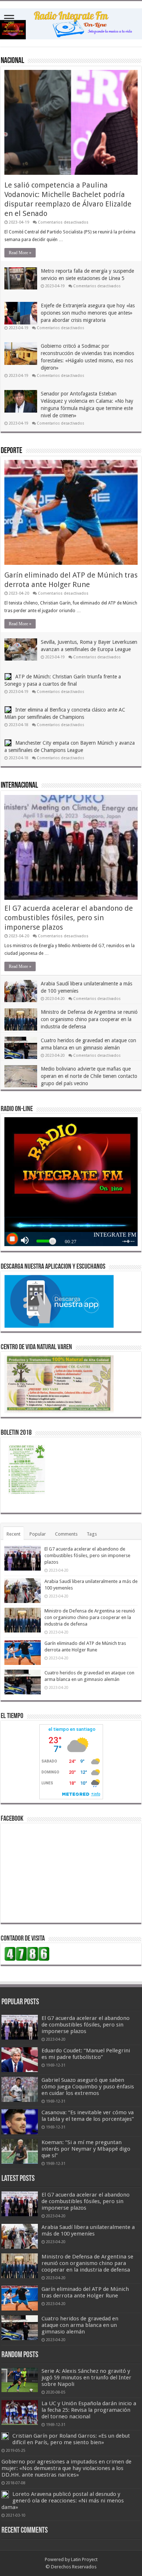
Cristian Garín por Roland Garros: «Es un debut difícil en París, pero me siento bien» (71, 2439)
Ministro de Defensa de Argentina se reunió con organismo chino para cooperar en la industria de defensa (89, 1019)
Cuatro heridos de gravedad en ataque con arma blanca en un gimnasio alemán (80, 2325)
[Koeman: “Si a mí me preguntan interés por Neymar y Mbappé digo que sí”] (20, 2151)
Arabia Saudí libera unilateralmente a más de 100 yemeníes (88, 2230)
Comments (66, 1534)
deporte (11, 451)
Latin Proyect (84, 2559)
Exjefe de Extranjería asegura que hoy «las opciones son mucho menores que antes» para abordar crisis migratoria (88, 313)
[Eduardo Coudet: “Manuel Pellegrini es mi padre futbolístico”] (20, 2060)
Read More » (20, 253)
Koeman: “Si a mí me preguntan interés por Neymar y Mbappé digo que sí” (86, 2149)
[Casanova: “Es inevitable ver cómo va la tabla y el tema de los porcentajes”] (20, 2122)
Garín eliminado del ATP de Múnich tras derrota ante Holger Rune (85, 2292)
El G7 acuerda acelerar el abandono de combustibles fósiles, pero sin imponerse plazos (69, 918)
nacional (12, 61)
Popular (38, 1534)
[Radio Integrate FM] (71, 23)
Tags (92, 1534)
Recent (13, 1534)
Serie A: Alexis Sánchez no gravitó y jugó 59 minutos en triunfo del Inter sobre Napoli (86, 2378)
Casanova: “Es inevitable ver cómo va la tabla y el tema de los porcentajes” (88, 2116)
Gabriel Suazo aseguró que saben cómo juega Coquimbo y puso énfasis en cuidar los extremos (88, 2087)
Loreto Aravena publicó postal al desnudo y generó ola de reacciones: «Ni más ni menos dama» (63, 2501)
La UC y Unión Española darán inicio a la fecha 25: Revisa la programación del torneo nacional (89, 2410)
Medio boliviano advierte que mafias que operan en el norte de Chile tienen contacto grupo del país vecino (89, 1076)
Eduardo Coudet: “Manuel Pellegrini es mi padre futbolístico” (86, 2054)
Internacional (19, 786)
